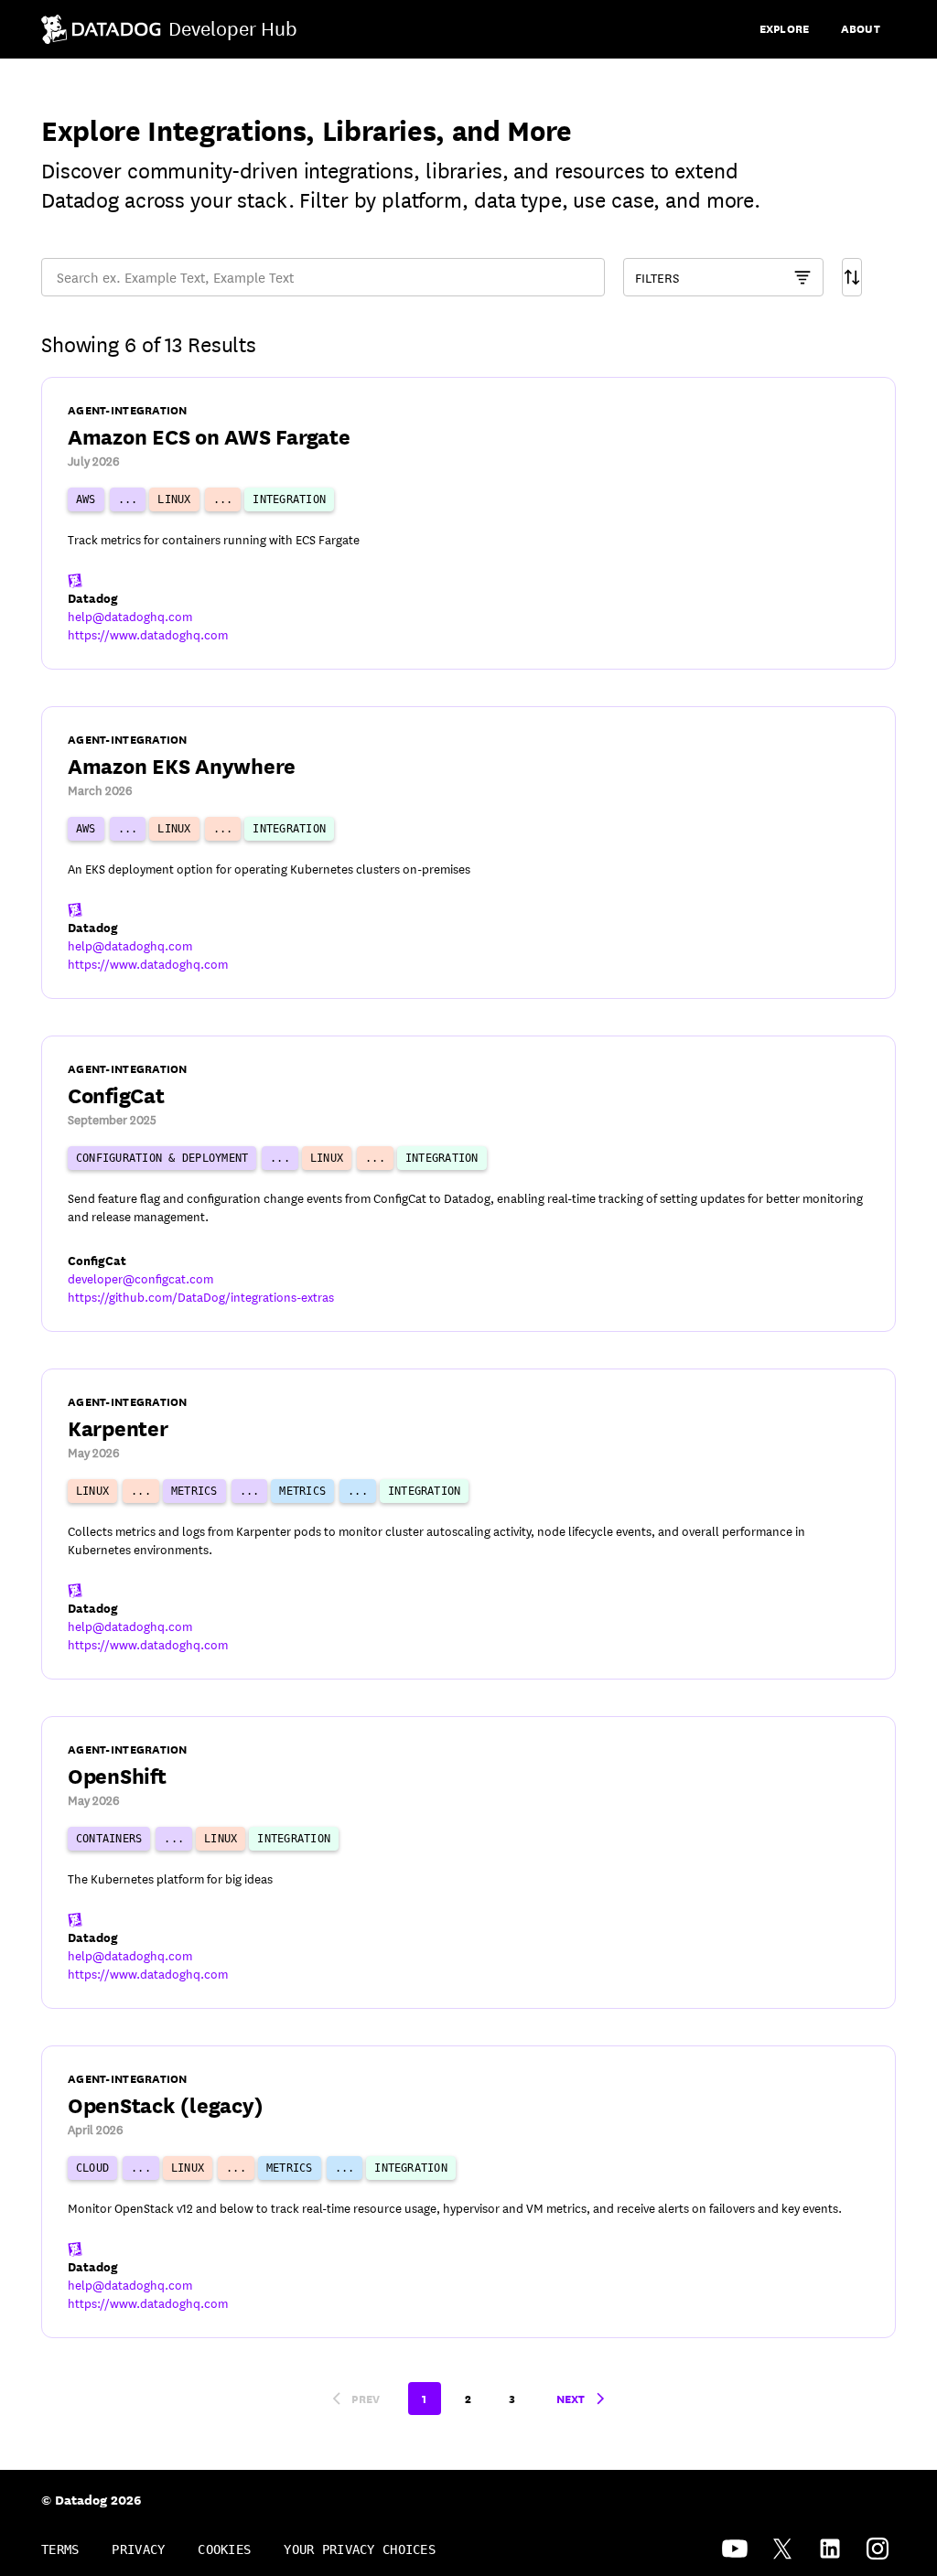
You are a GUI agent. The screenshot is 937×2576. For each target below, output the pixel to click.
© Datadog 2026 (91, 2499)
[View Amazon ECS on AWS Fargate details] (468, 523)
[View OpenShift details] (468, 1862)
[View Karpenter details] (468, 1524)
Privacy (138, 2549)
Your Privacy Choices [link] (360, 2549)
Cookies (224, 2549)
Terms (60, 2549)
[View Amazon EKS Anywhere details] (468, 853)
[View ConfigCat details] (468, 1184)
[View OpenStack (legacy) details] (468, 2192)
